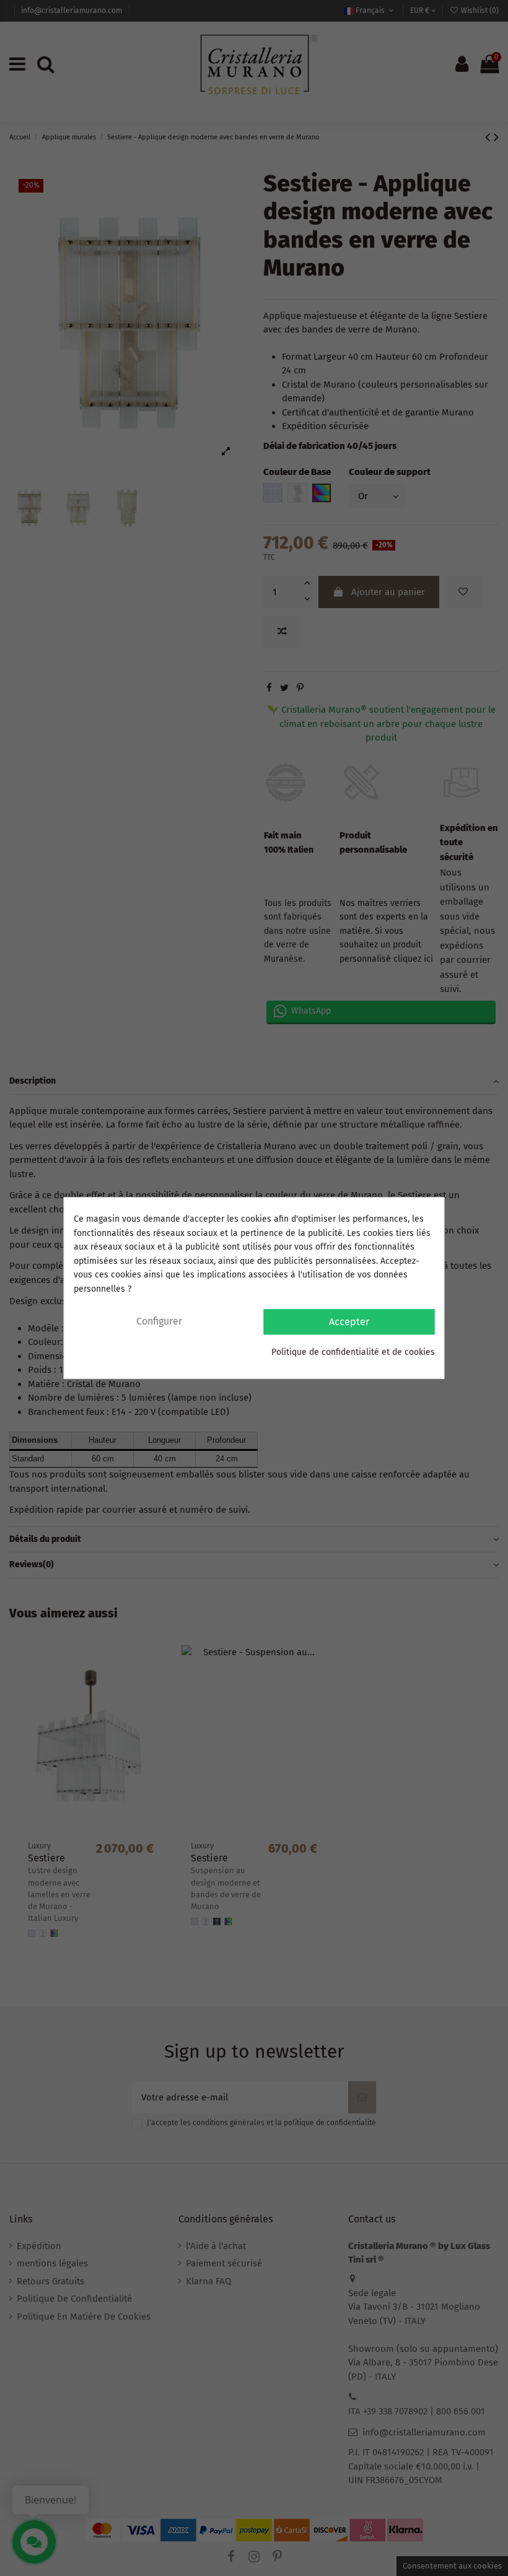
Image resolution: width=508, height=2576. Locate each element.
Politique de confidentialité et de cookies (353, 1352)
